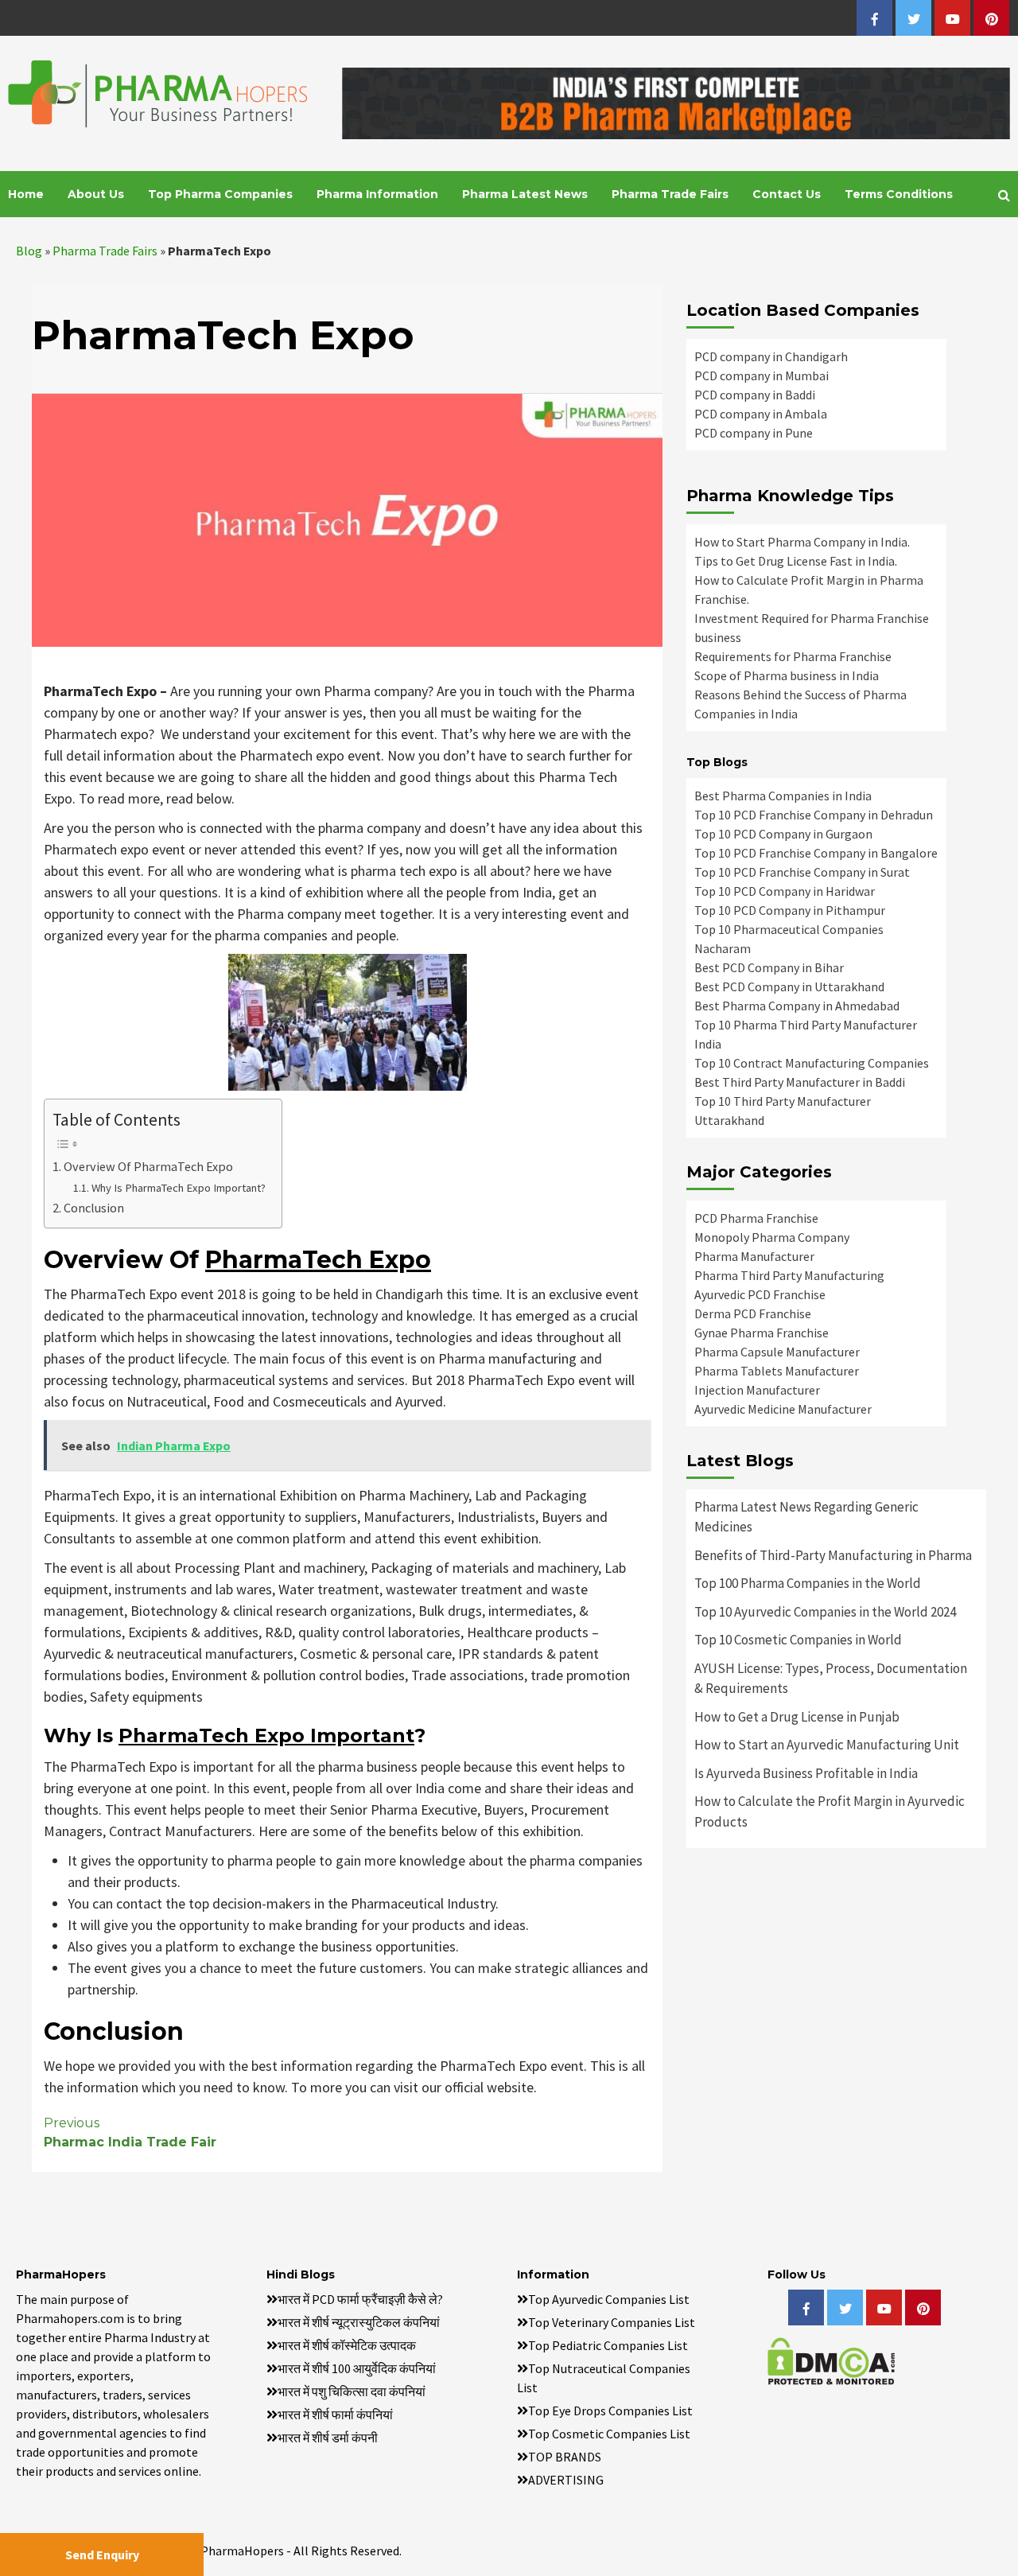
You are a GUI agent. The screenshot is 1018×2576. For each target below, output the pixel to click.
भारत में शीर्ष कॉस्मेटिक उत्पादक (347, 2345)
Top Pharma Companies (220, 194)
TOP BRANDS (565, 2457)
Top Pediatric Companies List (608, 2345)
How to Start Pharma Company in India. (802, 542)
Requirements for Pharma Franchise (793, 656)
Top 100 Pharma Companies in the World (808, 1583)
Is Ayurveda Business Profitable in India (806, 1773)
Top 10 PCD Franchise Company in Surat (802, 872)
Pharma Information (377, 194)
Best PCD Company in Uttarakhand (789, 986)
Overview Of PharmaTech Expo (148, 1166)
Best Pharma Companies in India (783, 796)
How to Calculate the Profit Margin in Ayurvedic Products (830, 1811)
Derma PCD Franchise (753, 1313)
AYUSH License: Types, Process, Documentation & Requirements (831, 1679)
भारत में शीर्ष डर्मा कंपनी (328, 2438)
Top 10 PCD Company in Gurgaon (783, 834)
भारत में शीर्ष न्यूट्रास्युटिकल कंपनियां (359, 2322)
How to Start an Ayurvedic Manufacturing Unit (827, 1745)
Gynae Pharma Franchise (762, 1333)
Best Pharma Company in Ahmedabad (797, 1006)
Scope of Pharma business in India (787, 675)
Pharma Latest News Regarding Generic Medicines (806, 1517)
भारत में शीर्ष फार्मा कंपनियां (335, 2415)
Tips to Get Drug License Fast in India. (796, 561)
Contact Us (787, 194)
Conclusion (94, 1208)
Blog (29, 251)
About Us (96, 194)
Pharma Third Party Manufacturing (789, 1275)
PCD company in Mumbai (762, 376)
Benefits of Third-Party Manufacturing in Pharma (833, 1555)
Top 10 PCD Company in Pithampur (790, 910)
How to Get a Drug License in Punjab (797, 1717)
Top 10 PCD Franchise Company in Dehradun (814, 815)
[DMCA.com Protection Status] (831, 2360)
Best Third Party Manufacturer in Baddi (800, 1082)
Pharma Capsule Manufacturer (777, 1352)
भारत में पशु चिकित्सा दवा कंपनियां (352, 2391)
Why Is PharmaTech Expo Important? (179, 1188)
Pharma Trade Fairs (670, 194)
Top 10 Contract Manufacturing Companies (812, 1063)
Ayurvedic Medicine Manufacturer (783, 1409)
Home (26, 194)
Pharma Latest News (525, 194)
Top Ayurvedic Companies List (609, 2299)
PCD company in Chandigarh (771, 356)
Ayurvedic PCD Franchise (760, 1294)
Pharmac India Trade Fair (130, 2132)
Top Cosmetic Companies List (609, 2434)
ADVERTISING (566, 2480)
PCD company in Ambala (761, 414)
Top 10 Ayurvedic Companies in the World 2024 (825, 1612)
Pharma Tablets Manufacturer (777, 1371)
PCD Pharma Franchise (756, 1218)
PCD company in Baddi (755, 395)
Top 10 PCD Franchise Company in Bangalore (816, 853)
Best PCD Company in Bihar (769, 967)
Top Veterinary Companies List (612, 2322)
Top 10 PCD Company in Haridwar (785, 891)
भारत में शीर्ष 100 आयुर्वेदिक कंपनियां (357, 2368)
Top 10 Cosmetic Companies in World (798, 1640)
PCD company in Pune (754, 433)
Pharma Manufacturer (754, 1256)
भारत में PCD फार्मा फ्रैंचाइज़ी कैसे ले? (360, 2299)
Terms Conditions (899, 194)
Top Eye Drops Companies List (610, 2411)
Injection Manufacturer (757, 1390)
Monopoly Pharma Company (772, 1237)
